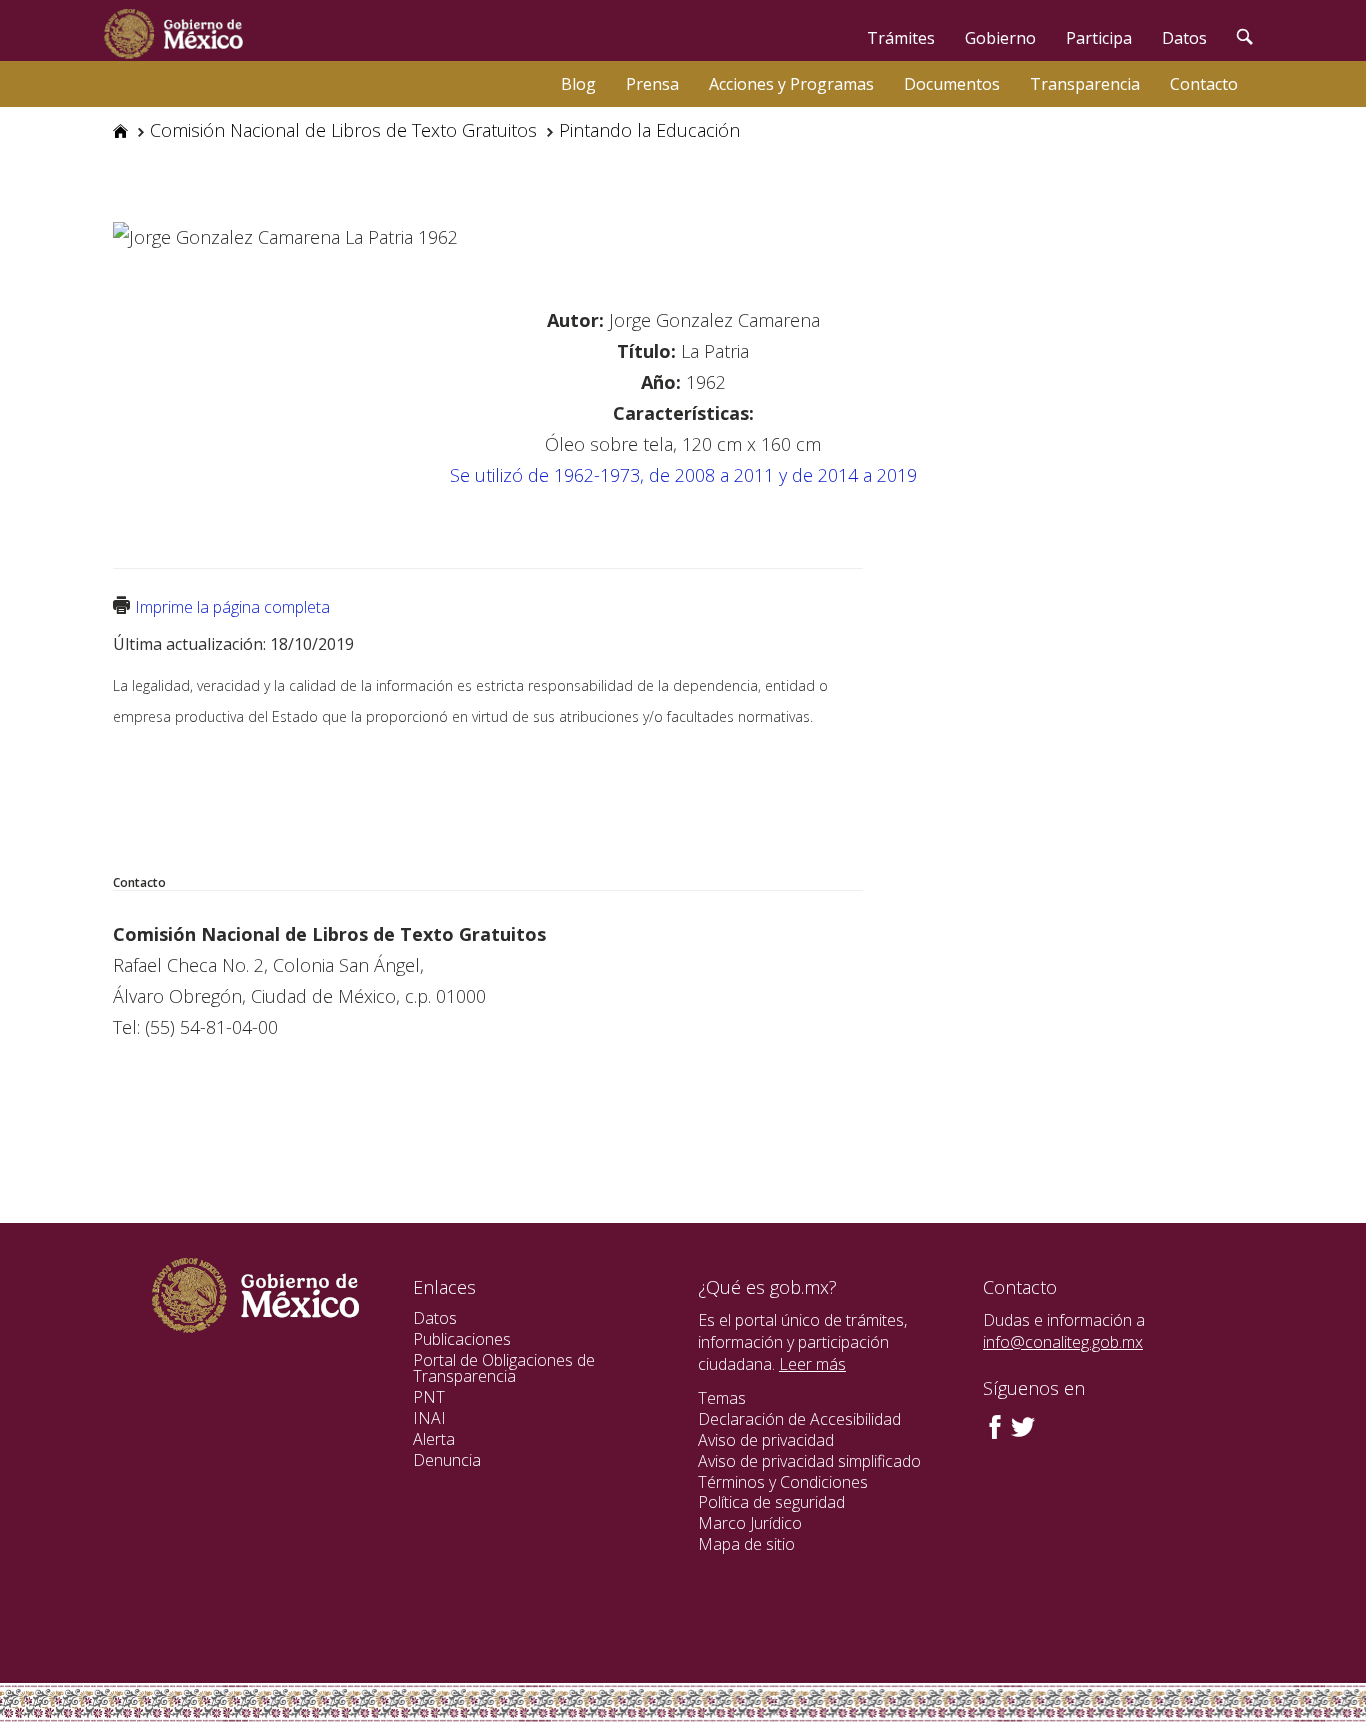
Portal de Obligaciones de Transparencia (504, 1368)
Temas (722, 1398)
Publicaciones (462, 1339)
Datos (1184, 38)
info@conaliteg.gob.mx (1063, 1342)
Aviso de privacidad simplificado (809, 1461)
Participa (1099, 38)
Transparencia (1085, 84)
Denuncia (447, 1460)
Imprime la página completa (232, 607)
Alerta (434, 1439)
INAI (429, 1418)
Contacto (1204, 84)
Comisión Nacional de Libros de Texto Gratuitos (343, 130)
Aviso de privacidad (766, 1440)
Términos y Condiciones (783, 1482)
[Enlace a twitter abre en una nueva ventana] (1023, 1425)
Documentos (952, 84)
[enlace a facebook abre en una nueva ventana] (995, 1425)
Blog (578, 84)
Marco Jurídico (750, 1523)
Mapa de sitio (746, 1544)
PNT (429, 1397)
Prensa (652, 84)
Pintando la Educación (649, 130)
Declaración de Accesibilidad (799, 1419)
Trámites (901, 38)
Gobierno (1000, 38)
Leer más (812, 1364)
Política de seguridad (771, 1502)
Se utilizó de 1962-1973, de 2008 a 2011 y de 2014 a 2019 (683, 475)
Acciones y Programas (791, 84)
